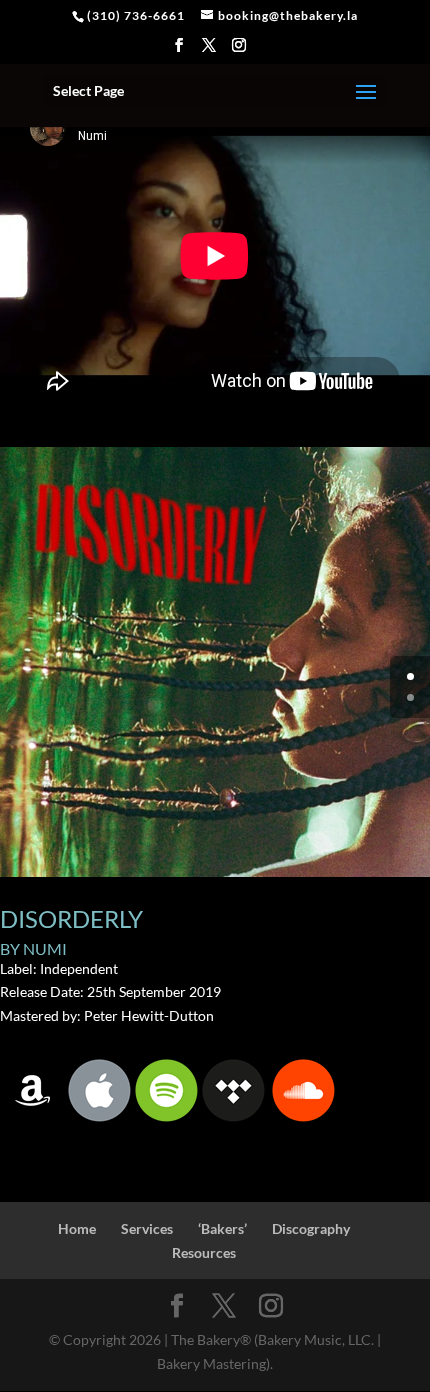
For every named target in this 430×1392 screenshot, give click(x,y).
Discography (311, 1228)
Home (77, 1228)
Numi (45, 948)
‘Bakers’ (222, 1228)
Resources (204, 1252)
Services (147, 1228)
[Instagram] (239, 51)
